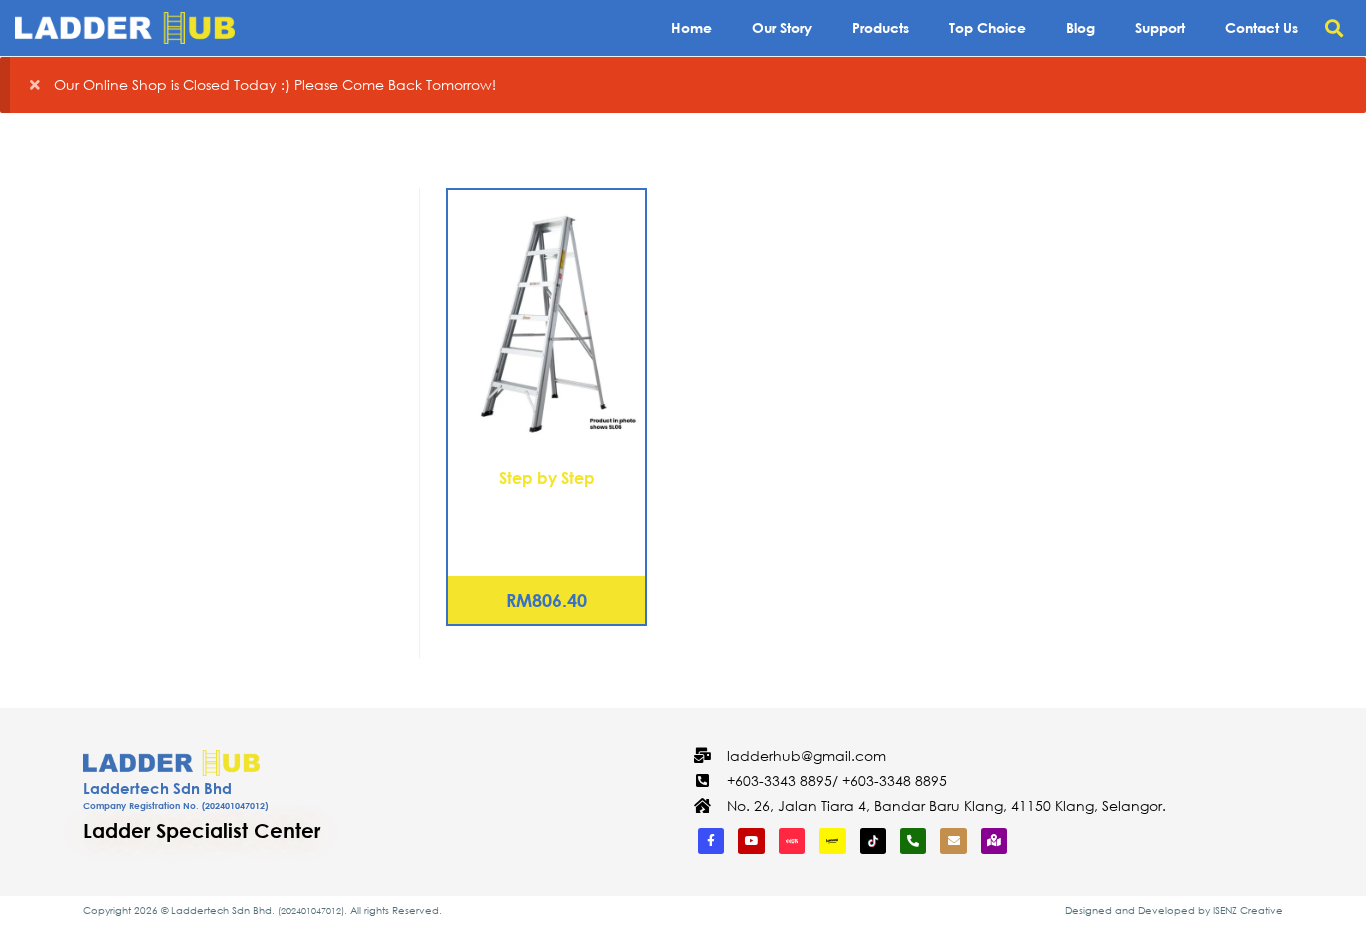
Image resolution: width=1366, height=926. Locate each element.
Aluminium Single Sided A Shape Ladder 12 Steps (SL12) (546, 524)
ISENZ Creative (1248, 910)
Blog (1080, 27)
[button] (1334, 28)
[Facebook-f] (711, 841)
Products (880, 27)
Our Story (782, 27)
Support (1160, 27)
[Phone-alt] (913, 841)
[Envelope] (953, 841)
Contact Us (1261, 27)
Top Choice (987, 27)
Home (691, 27)
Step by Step (547, 477)
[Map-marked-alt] (994, 841)
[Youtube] (751, 841)
